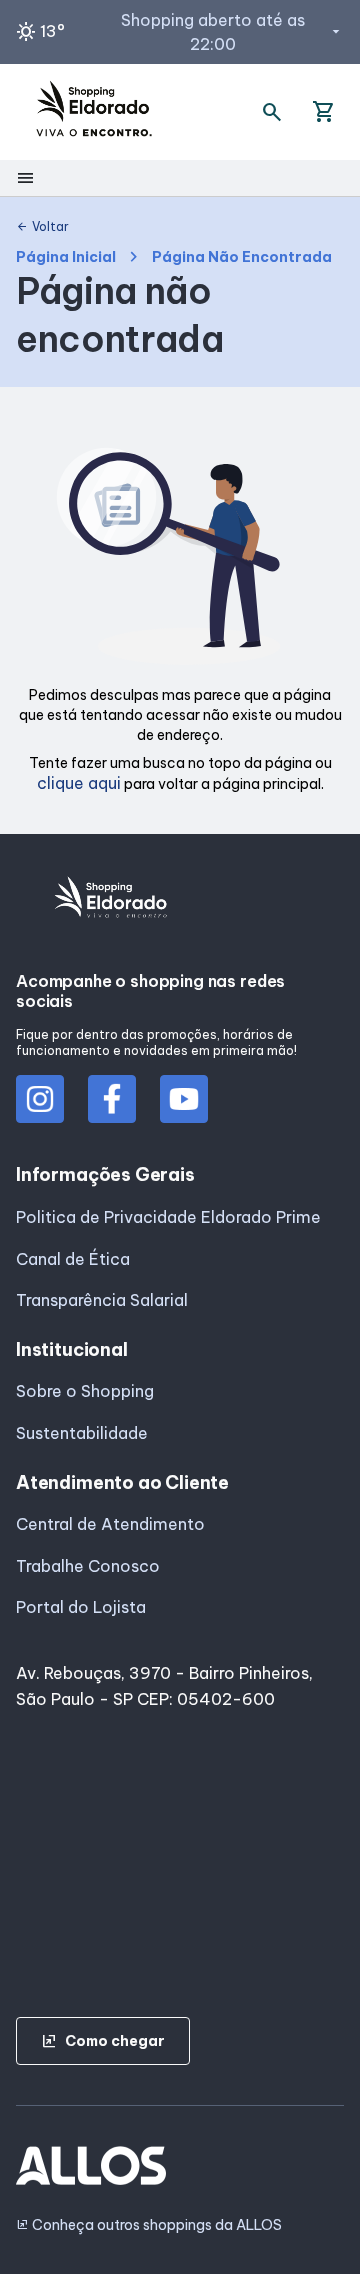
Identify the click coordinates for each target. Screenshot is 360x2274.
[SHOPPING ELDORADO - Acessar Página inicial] (94, 112)
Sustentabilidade (82, 1433)
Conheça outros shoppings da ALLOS (149, 2225)
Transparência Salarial (102, 1300)
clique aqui (79, 783)
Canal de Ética (73, 1259)
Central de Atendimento (110, 1524)
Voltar (42, 227)
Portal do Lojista (81, 1607)
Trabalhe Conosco (88, 1566)
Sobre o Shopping (85, 1391)
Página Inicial (66, 257)
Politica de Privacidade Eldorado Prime (168, 1217)
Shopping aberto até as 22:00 (232, 32)
